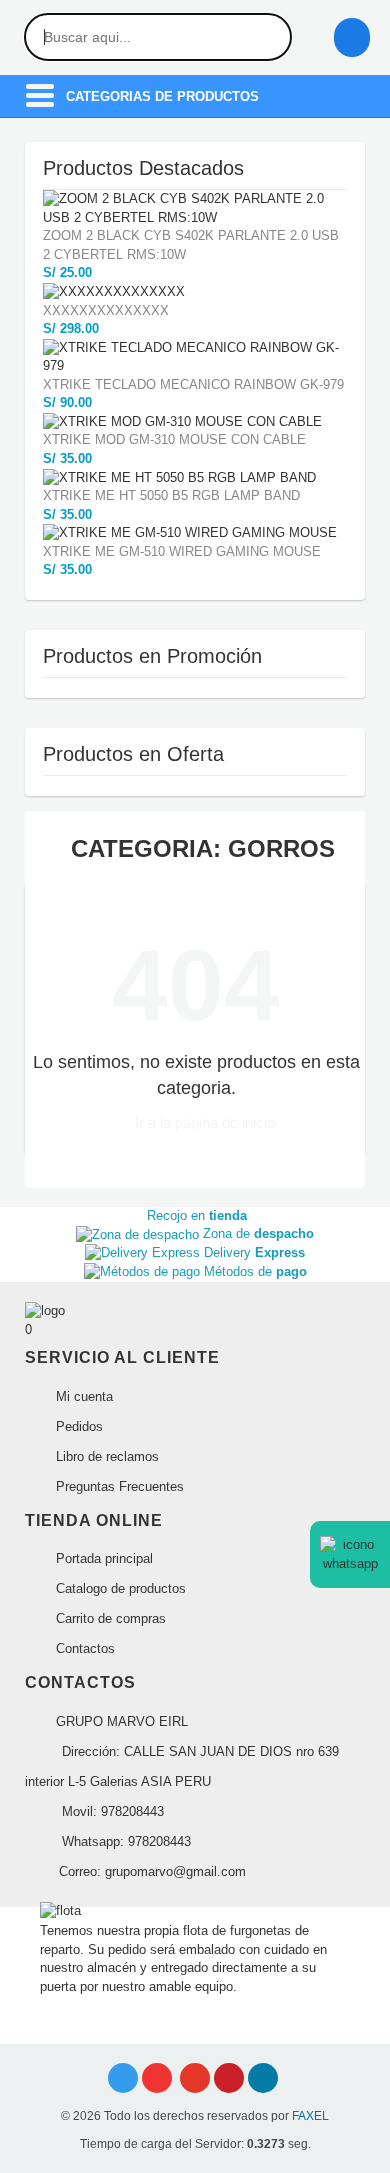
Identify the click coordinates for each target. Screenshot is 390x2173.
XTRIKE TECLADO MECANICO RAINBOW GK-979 (193, 384)
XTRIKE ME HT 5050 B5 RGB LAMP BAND (171, 495)
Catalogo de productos (119, 1588)
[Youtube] (157, 2078)
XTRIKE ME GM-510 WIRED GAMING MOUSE (182, 551)
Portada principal (102, 1558)
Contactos (83, 1648)
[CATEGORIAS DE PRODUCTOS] (40, 105)
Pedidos (77, 1426)
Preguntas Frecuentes (118, 1486)
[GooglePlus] (195, 2078)
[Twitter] (123, 2078)
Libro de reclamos (105, 1456)
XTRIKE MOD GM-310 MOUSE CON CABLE (174, 439)
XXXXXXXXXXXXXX (106, 310)
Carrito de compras (109, 1618)
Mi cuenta (82, 1396)
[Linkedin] (263, 2078)
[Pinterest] (229, 2078)
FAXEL (310, 2116)
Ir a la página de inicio (203, 1122)
